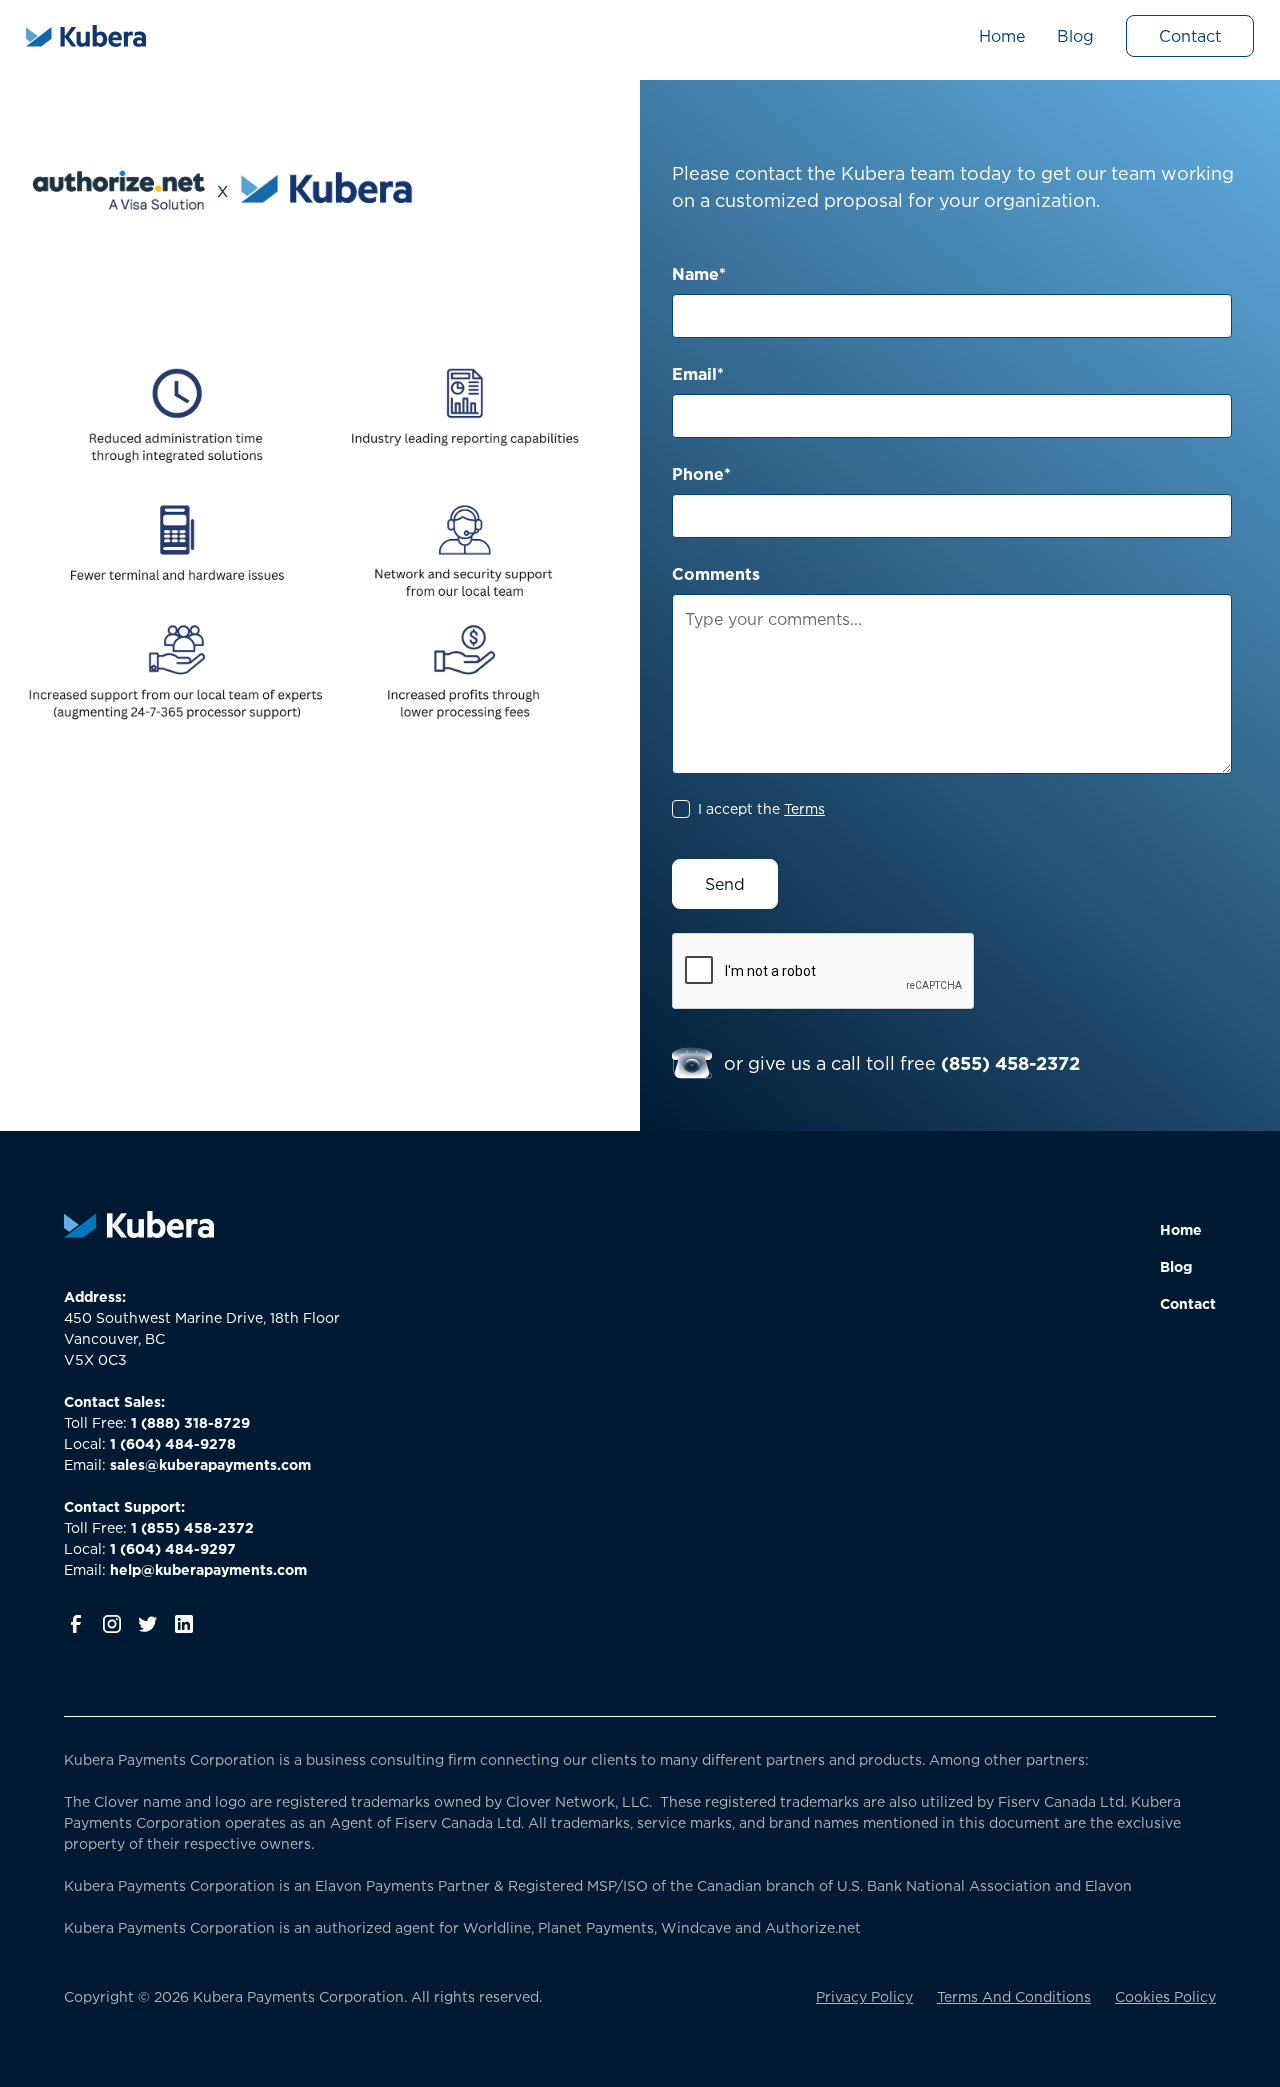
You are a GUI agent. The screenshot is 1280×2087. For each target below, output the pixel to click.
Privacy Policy (864, 1996)
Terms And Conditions (1014, 1996)
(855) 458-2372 (1010, 1063)
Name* (699, 274)
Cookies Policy (1165, 1996)
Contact (1190, 36)
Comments (716, 574)
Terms (804, 808)
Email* (698, 374)
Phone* (701, 474)
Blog (1075, 36)
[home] (86, 36)
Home (1002, 36)
